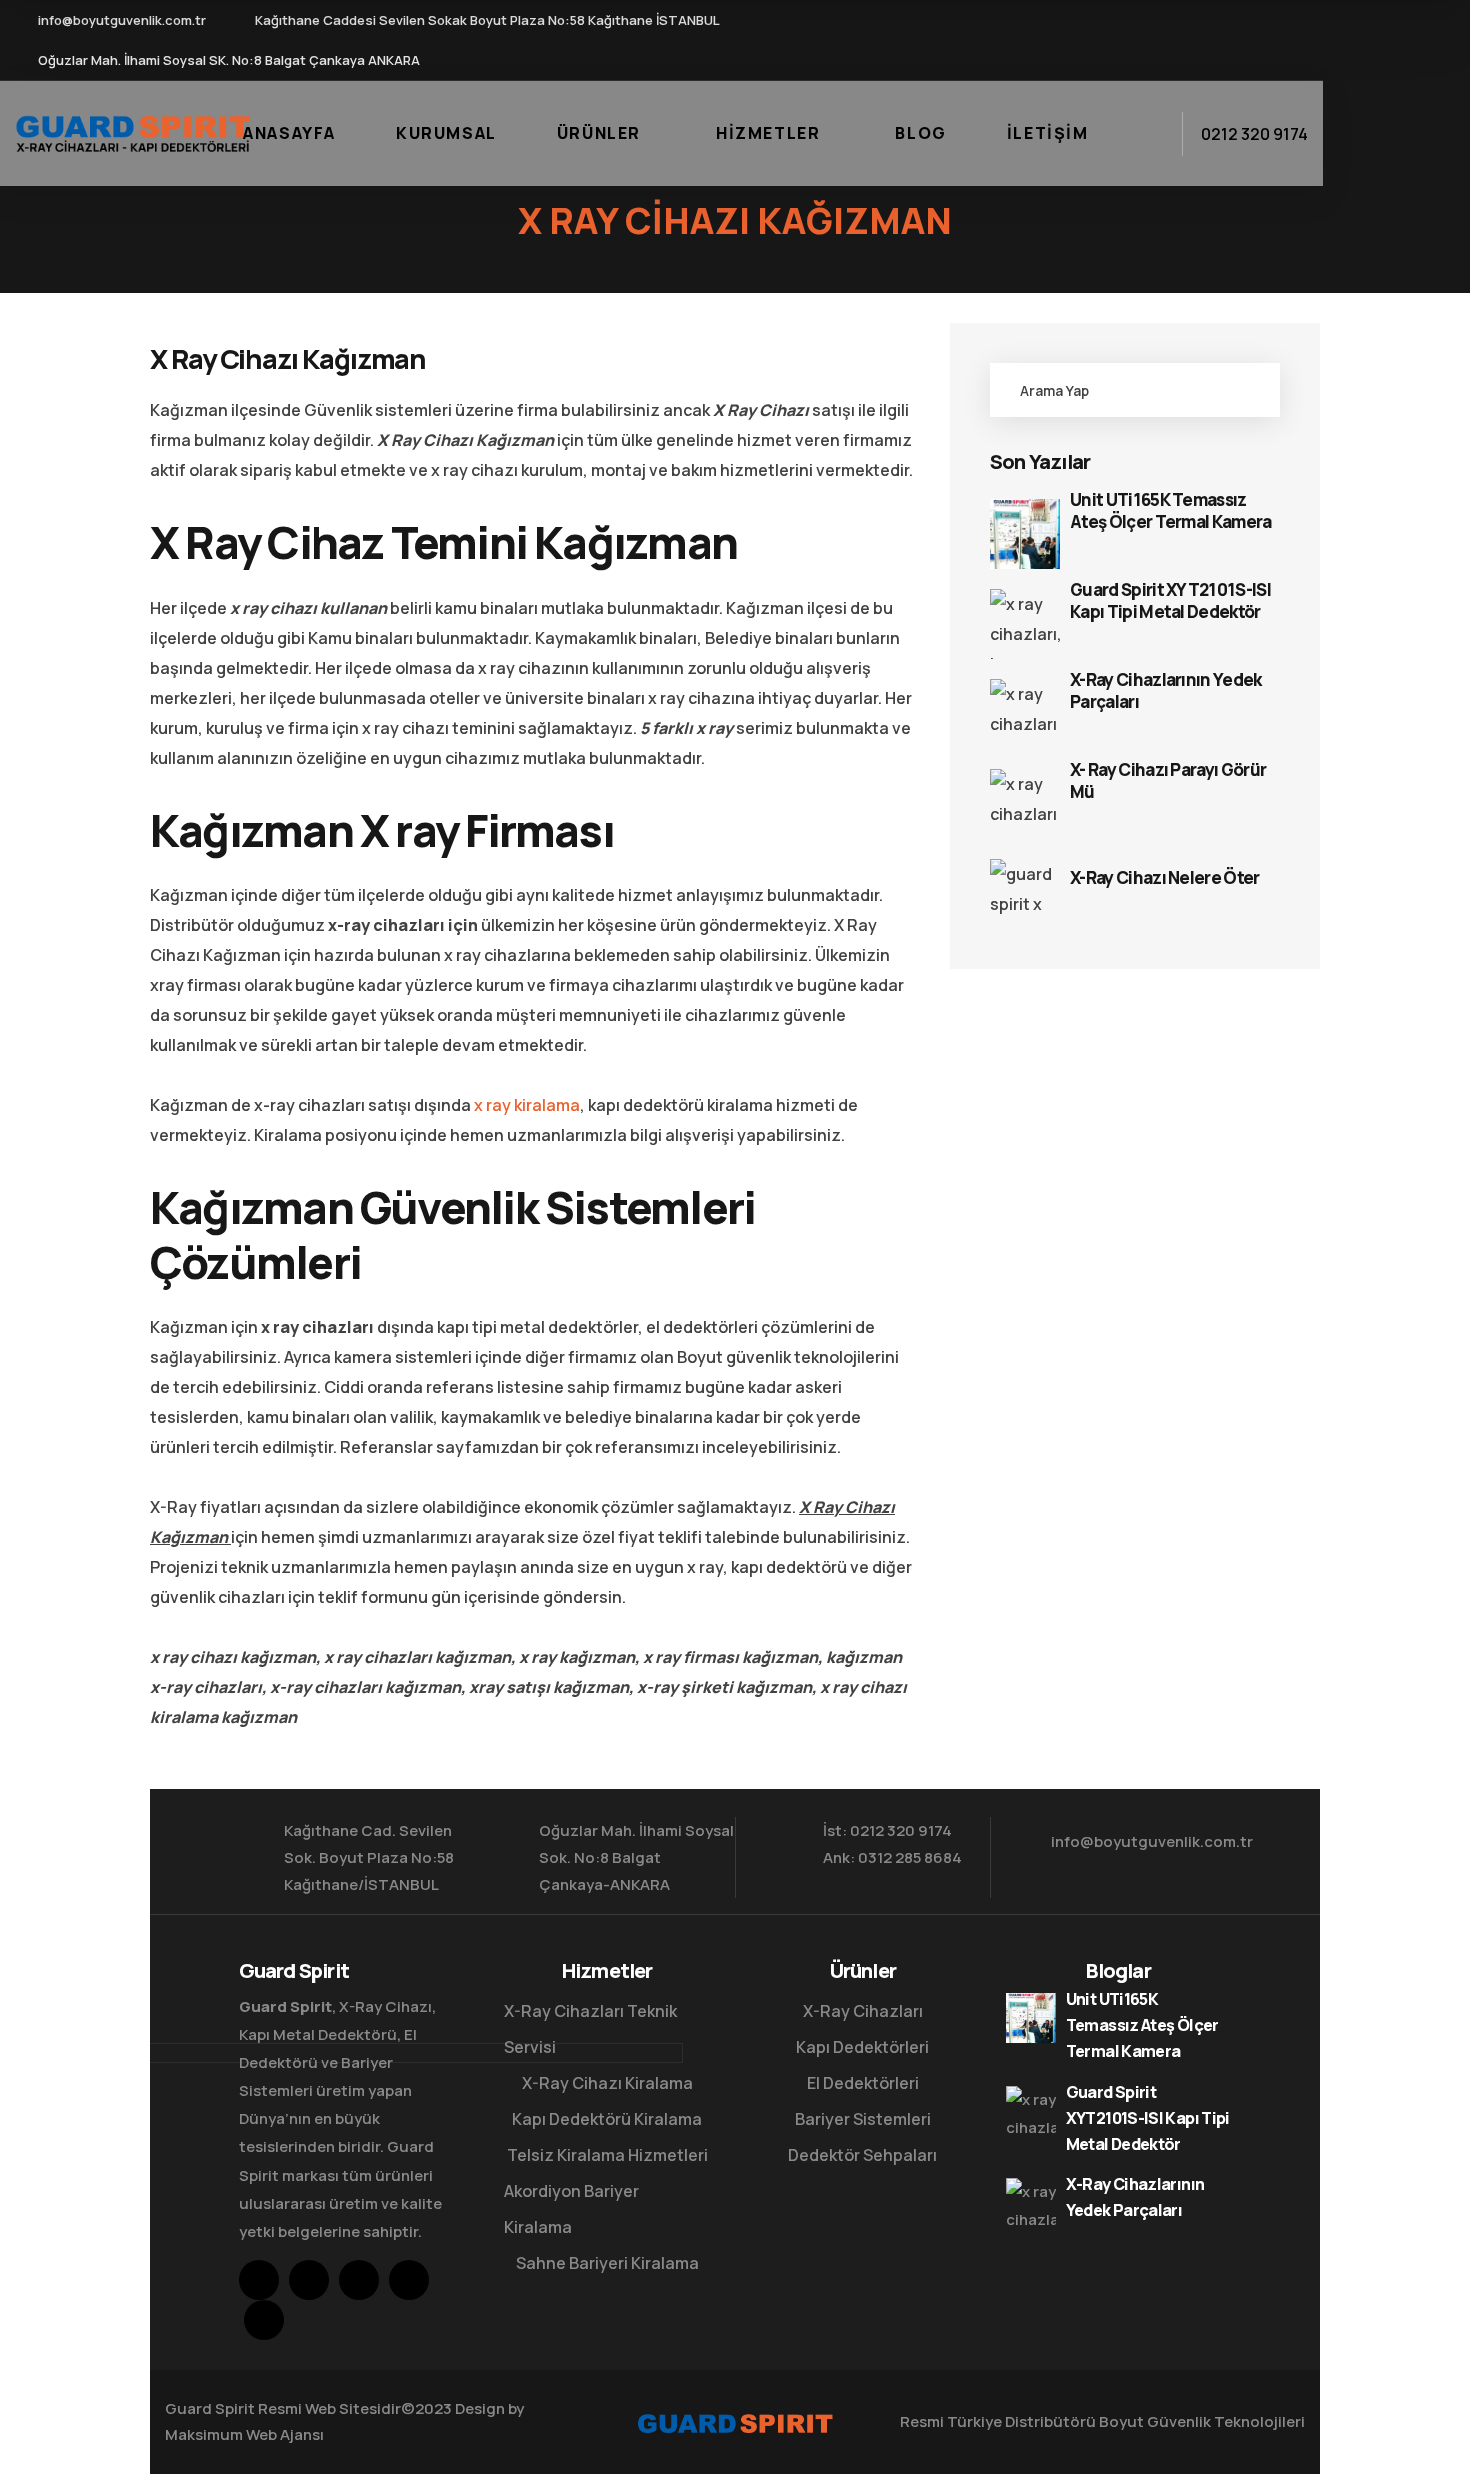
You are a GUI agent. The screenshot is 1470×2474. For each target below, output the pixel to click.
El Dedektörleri (863, 2083)
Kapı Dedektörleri (862, 2047)
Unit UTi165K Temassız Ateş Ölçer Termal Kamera (1171, 511)
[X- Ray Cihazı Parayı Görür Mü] (1025, 804)
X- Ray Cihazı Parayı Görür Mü (1168, 781)
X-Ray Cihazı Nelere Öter (1165, 878)
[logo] (132, 132)
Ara (1243, 390)
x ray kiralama (525, 1105)
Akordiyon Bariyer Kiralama (571, 2209)
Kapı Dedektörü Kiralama (607, 2119)
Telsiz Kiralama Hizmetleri (607, 2155)
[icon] (1154, 40)
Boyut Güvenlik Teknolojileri (1202, 2421)
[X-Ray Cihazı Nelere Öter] (1025, 894)
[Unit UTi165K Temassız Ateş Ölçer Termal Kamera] (1025, 534)
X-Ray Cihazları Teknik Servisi (590, 2029)
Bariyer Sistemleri (863, 2119)
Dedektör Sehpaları (862, 2155)
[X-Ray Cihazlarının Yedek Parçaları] (1025, 714)
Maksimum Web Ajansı (244, 2434)
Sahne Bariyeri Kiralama (607, 2263)
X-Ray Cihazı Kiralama (607, 2083)
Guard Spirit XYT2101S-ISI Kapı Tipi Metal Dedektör (1170, 601)
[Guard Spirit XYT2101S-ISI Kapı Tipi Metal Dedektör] (1025, 624)
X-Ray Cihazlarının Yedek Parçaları (1166, 691)
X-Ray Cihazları (863, 2011)
